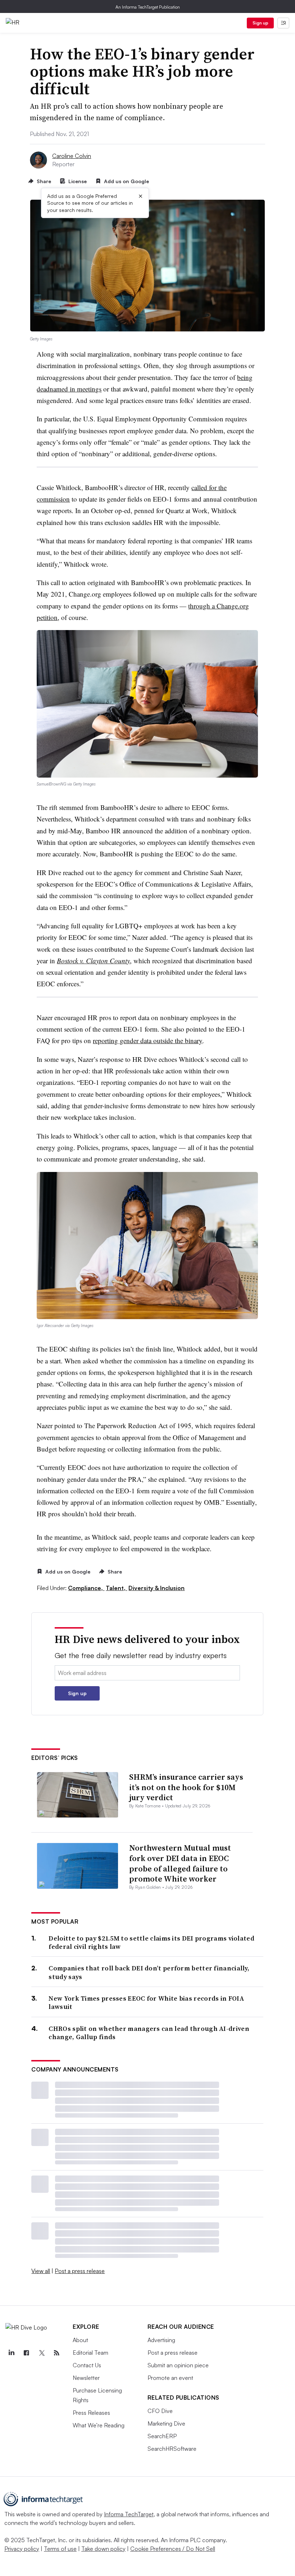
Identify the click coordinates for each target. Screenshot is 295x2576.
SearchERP (162, 2436)
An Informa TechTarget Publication (148, 7)
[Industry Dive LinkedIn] (11, 2353)
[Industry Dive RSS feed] (56, 2353)
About (80, 2340)
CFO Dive (160, 2411)
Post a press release (80, 2271)
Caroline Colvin (72, 156)
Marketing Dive (166, 2423)
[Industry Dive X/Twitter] (41, 2353)
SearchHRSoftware (172, 2449)
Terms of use (60, 2549)
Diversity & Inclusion (156, 1588)
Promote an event (170, 2378)
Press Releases (91, 2413)
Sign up (260, 23)
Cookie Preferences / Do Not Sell (173, 2549)
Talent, (116, 1588)
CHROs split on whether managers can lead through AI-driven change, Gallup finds (149, 2033)
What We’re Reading (99, 2425)
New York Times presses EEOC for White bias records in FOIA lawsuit (146, 2003)
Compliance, (86, 1588)
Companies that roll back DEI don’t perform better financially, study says (149, 1972)
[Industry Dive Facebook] (26, 2353)
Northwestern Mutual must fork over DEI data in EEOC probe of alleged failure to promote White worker (180, 1863)
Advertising (161, 2340)
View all (41, 2271)
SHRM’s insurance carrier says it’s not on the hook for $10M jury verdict (186, 1787)
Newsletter (86, 2378)
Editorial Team (90, 2353)
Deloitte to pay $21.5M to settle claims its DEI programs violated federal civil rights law (151, 1943)
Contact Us (87, 2365)
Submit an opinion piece (178, 2365)
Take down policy (103, 2549)
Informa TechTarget (129, 2514)
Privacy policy (22, 2549)
